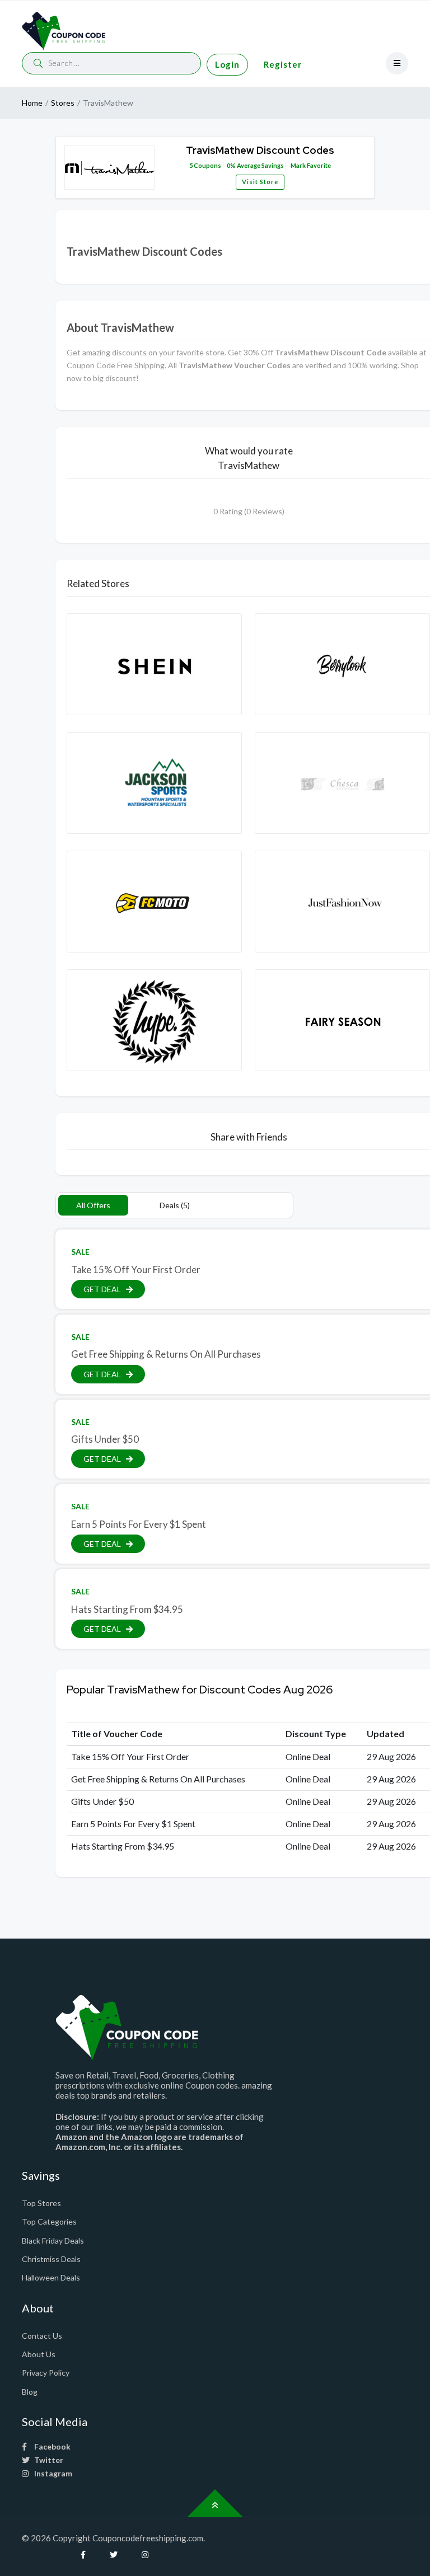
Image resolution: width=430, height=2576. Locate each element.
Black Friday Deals (53, 2240)
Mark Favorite (310, 165)
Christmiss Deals (51, 2259)
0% (231, 165)
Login (227, 64)
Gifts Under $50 (105, 1439)
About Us (39, 2354)
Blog (30, 2392)
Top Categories (49, 2221)
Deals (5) (175, 1205)
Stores (63, 103)
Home (32, 103)
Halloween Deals (51, 2277)
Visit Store (260, 182)
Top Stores (41, 2203)
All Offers (93, 1205)
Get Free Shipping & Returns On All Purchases (166, 1354)
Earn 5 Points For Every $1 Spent (139, 1524)
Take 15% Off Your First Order (136, 1270)
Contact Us (42, 2336)
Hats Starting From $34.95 (127, 1609)
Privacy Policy (46, 2373)
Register (283, 64)
